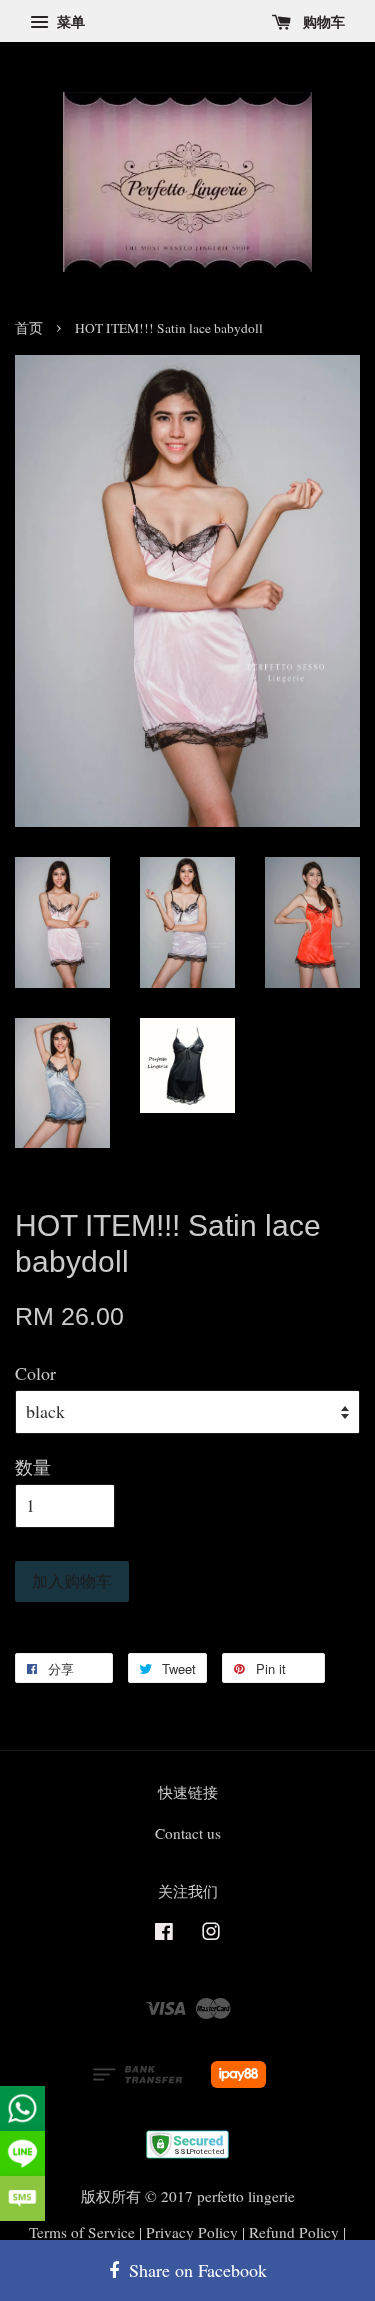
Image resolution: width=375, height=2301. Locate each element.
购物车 (322, 21)
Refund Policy (294, 2232)
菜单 (69, 21)
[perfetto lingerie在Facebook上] (164, 1934)
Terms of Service (82, 2232)
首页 (29, 328)
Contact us (188, 1833)
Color (35, 1373)
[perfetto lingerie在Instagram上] (211, 1934)
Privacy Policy (192, 2232)
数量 (33, 1467)
